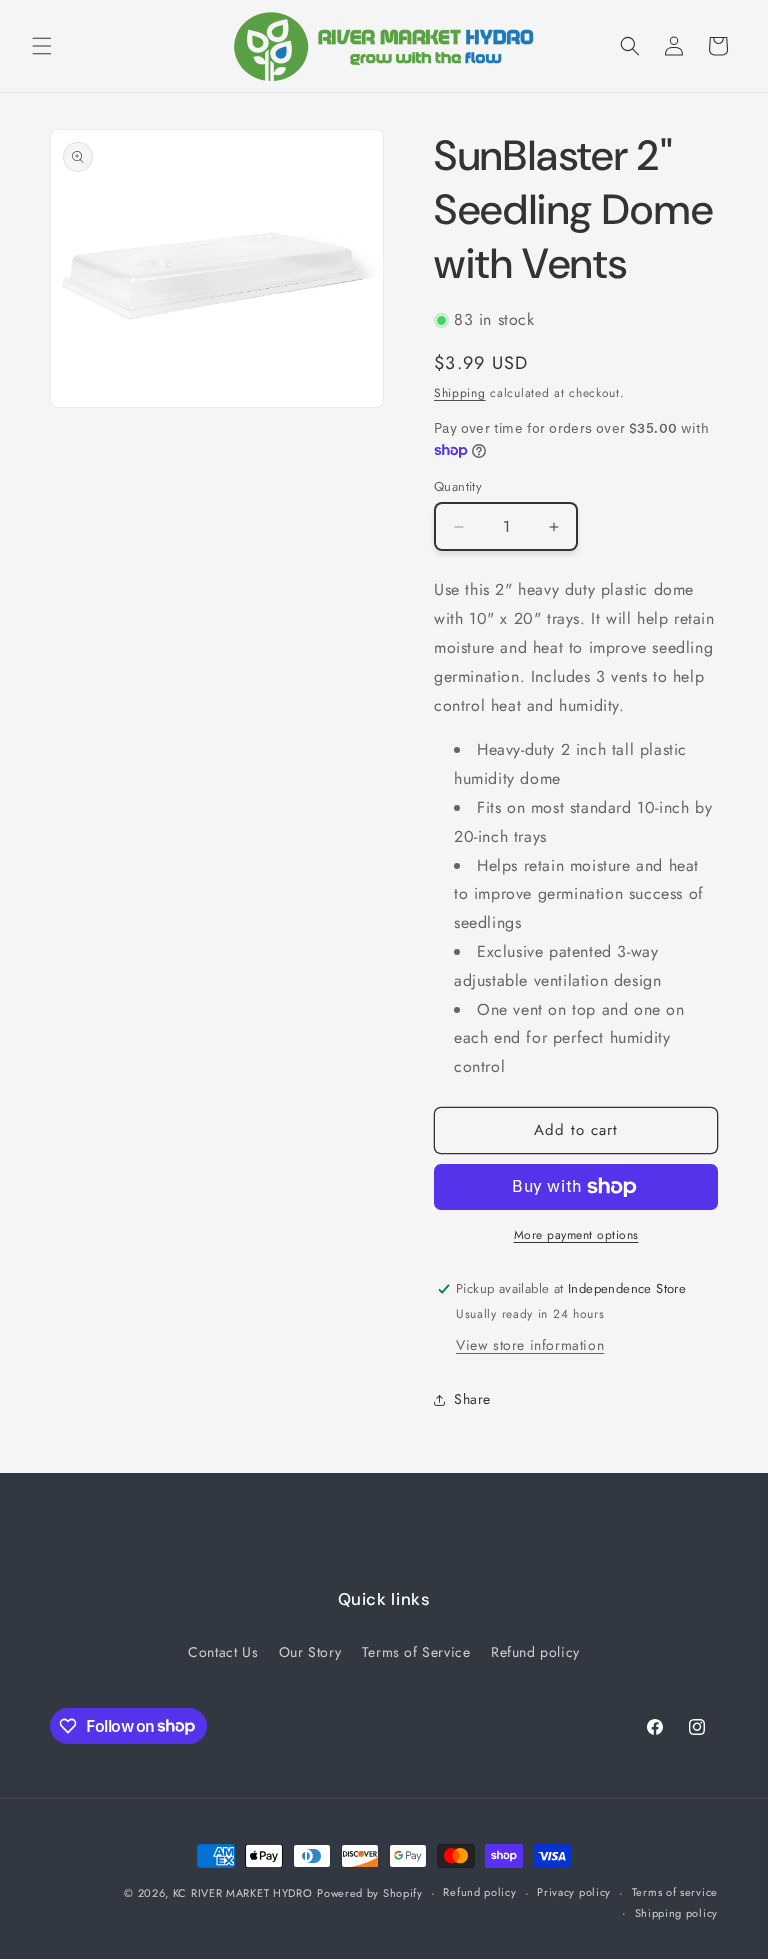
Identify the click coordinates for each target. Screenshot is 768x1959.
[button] (42, 46)
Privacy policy (574, 1892)
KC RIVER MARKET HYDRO (243, 1893)
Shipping (460, 393)
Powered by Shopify (370, 1893)
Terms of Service (416, 1652)
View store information (530, 1345)
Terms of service (675, 1892)
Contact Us (223, 1652)
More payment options (576, 1235)
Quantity (458, 486)
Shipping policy (677, 1913)
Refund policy (535, 1652)
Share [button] (472, 1399)
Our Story (310, 1652)
